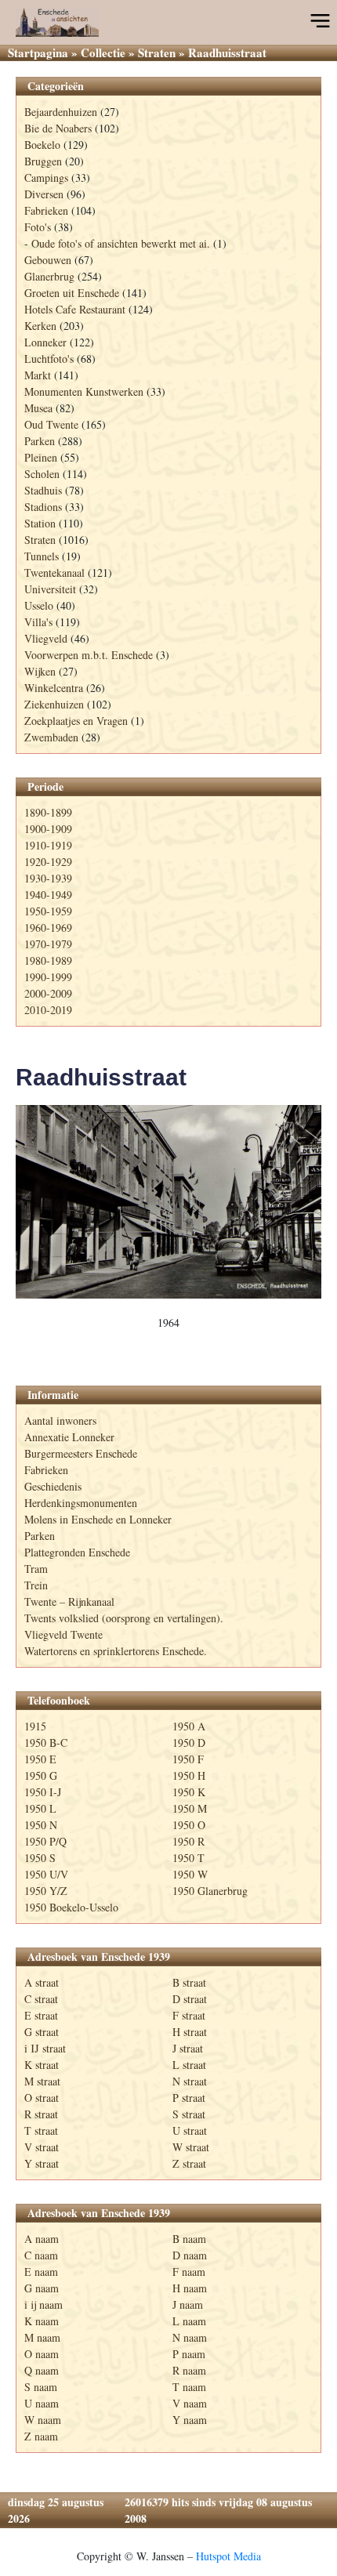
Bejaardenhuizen (61, 112)
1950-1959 (48, 911)
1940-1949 (48, 895)
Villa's (38, 622)
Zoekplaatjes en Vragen (76, 721)
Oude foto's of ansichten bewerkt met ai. (121, 243)
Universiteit (50, 589)
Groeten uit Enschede (72, 293)
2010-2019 (48, 1010)
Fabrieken (46, 210)
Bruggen (43, 161)
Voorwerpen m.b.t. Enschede (89, 655)
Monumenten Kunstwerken (84, 391)
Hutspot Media (228, 2556)
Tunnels (42, 556)
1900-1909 (48, 829)
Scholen (42, 474)
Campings (46, 178)
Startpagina (38, 53)
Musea (38, 408)
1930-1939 (48, 878)
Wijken (40, 671)
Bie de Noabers (58, 128)
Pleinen (41, 457)
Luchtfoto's (49, 359)
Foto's (38, 227)
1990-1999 (48, 977)
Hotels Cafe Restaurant (75, 309)
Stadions (43, 507)
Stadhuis (43, 490)
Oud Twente (51, 424)
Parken (40, 441)
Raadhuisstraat (101, 1077)
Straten (157, 53)
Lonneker (45, 342)
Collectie (103, 53)
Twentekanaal (54, 572)
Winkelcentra (54, 688)
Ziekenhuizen (54, 704)
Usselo (39, 605)
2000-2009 (48, 993)
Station (40, 523)
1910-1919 (48, 845)
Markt (38, 375)
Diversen (44, 194)
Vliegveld (46, 638)
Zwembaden (51, 737)
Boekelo (42, 145)
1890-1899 (48, 812)
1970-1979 (48, 944)
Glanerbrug (49, 276)
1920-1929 (48, 862)
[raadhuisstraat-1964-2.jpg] (168, 1202)
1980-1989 (48, 960)
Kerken (40, 326)
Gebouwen (48, 260)
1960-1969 (48, 928)
